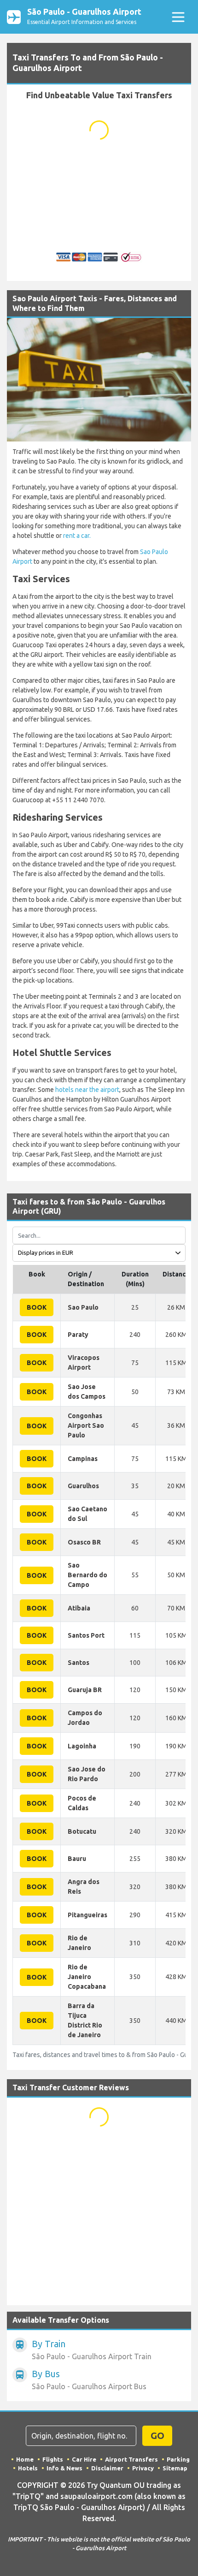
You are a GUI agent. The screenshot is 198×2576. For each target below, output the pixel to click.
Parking (178, 2459)
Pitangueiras (87, 1915)
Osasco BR (84, 1542)
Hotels (28, 2468)
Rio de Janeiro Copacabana (87, 1977)
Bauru (77, 1859)
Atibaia (79, 1608)
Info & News (64, 2468)
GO (157, 2436)
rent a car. (77, 536)
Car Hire (84, 2459)
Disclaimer (107, 2468)
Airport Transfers (131, 2459)
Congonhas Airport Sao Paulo (86, 1425)
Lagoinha (82, 1746)
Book (37, 1307)
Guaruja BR (85, 1690)
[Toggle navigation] (178, 17)
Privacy (143, 2468)
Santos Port (86, 1635)
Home (25, 2459)
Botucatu (82, 1831)
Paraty (78, 1335)
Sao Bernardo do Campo (87, 1575)
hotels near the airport (87, 1090)
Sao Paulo (83, 1307)
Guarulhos (83, 1486)
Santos (79, 1663)
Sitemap (175, 2468)
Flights (53, 2459)
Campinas (83, 1459)
